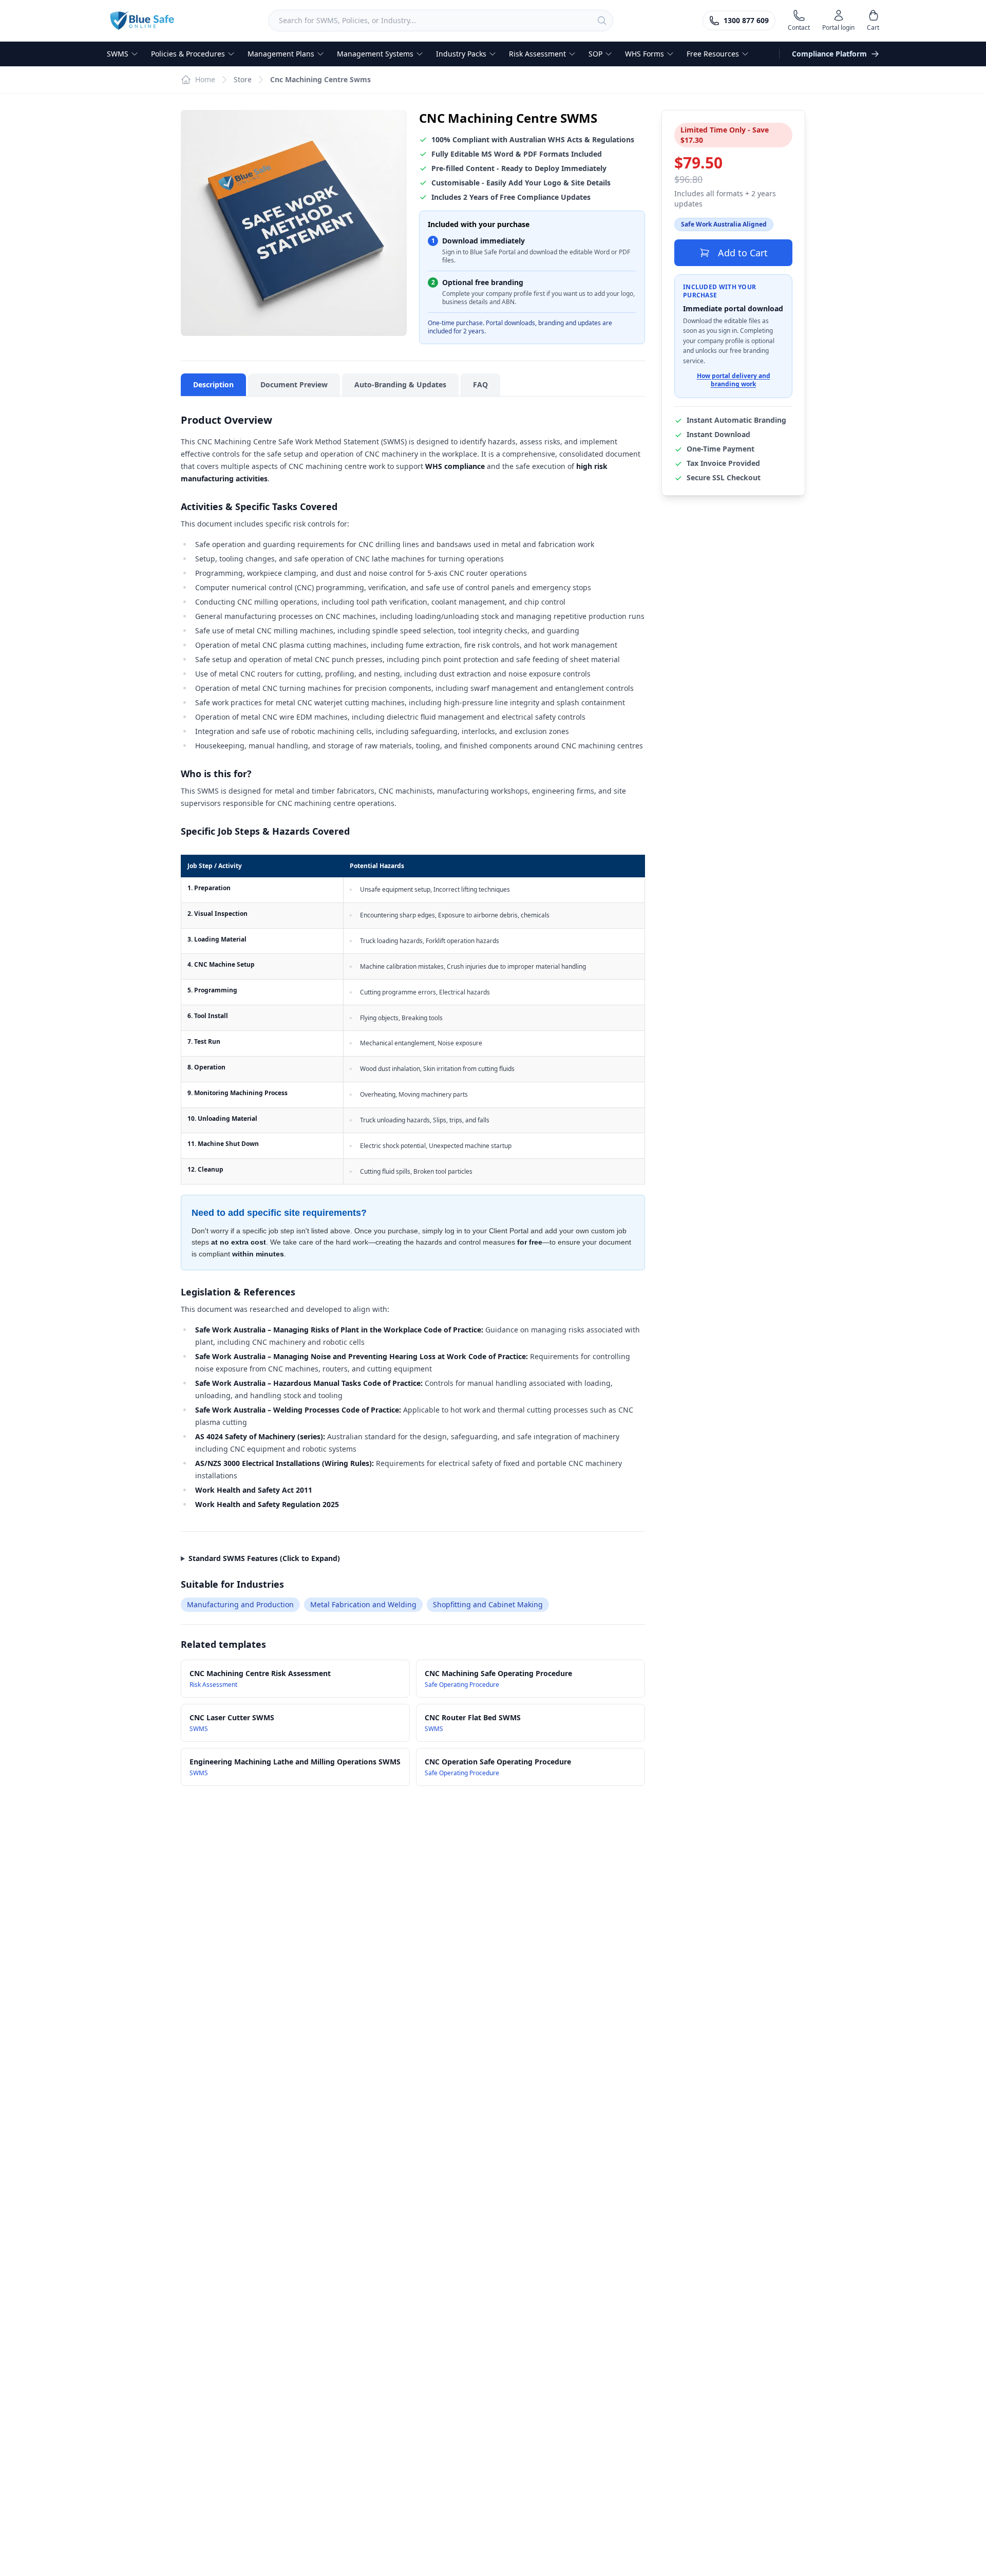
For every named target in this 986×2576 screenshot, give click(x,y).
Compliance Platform (829, 54)
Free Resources (713, 54)
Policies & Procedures (188, 54)
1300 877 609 (746, 20)
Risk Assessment (537, 54)
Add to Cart (743, 253)
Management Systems (375, 54)
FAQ (480, 384)
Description (213, 384)
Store (243, 79)
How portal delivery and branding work (734, 381)
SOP (595, 54)
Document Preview (294, 384)
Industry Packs (461, 54)
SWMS (118, 54)
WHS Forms (644, 54)
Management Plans (281, 54)
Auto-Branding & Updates (400, 384)
